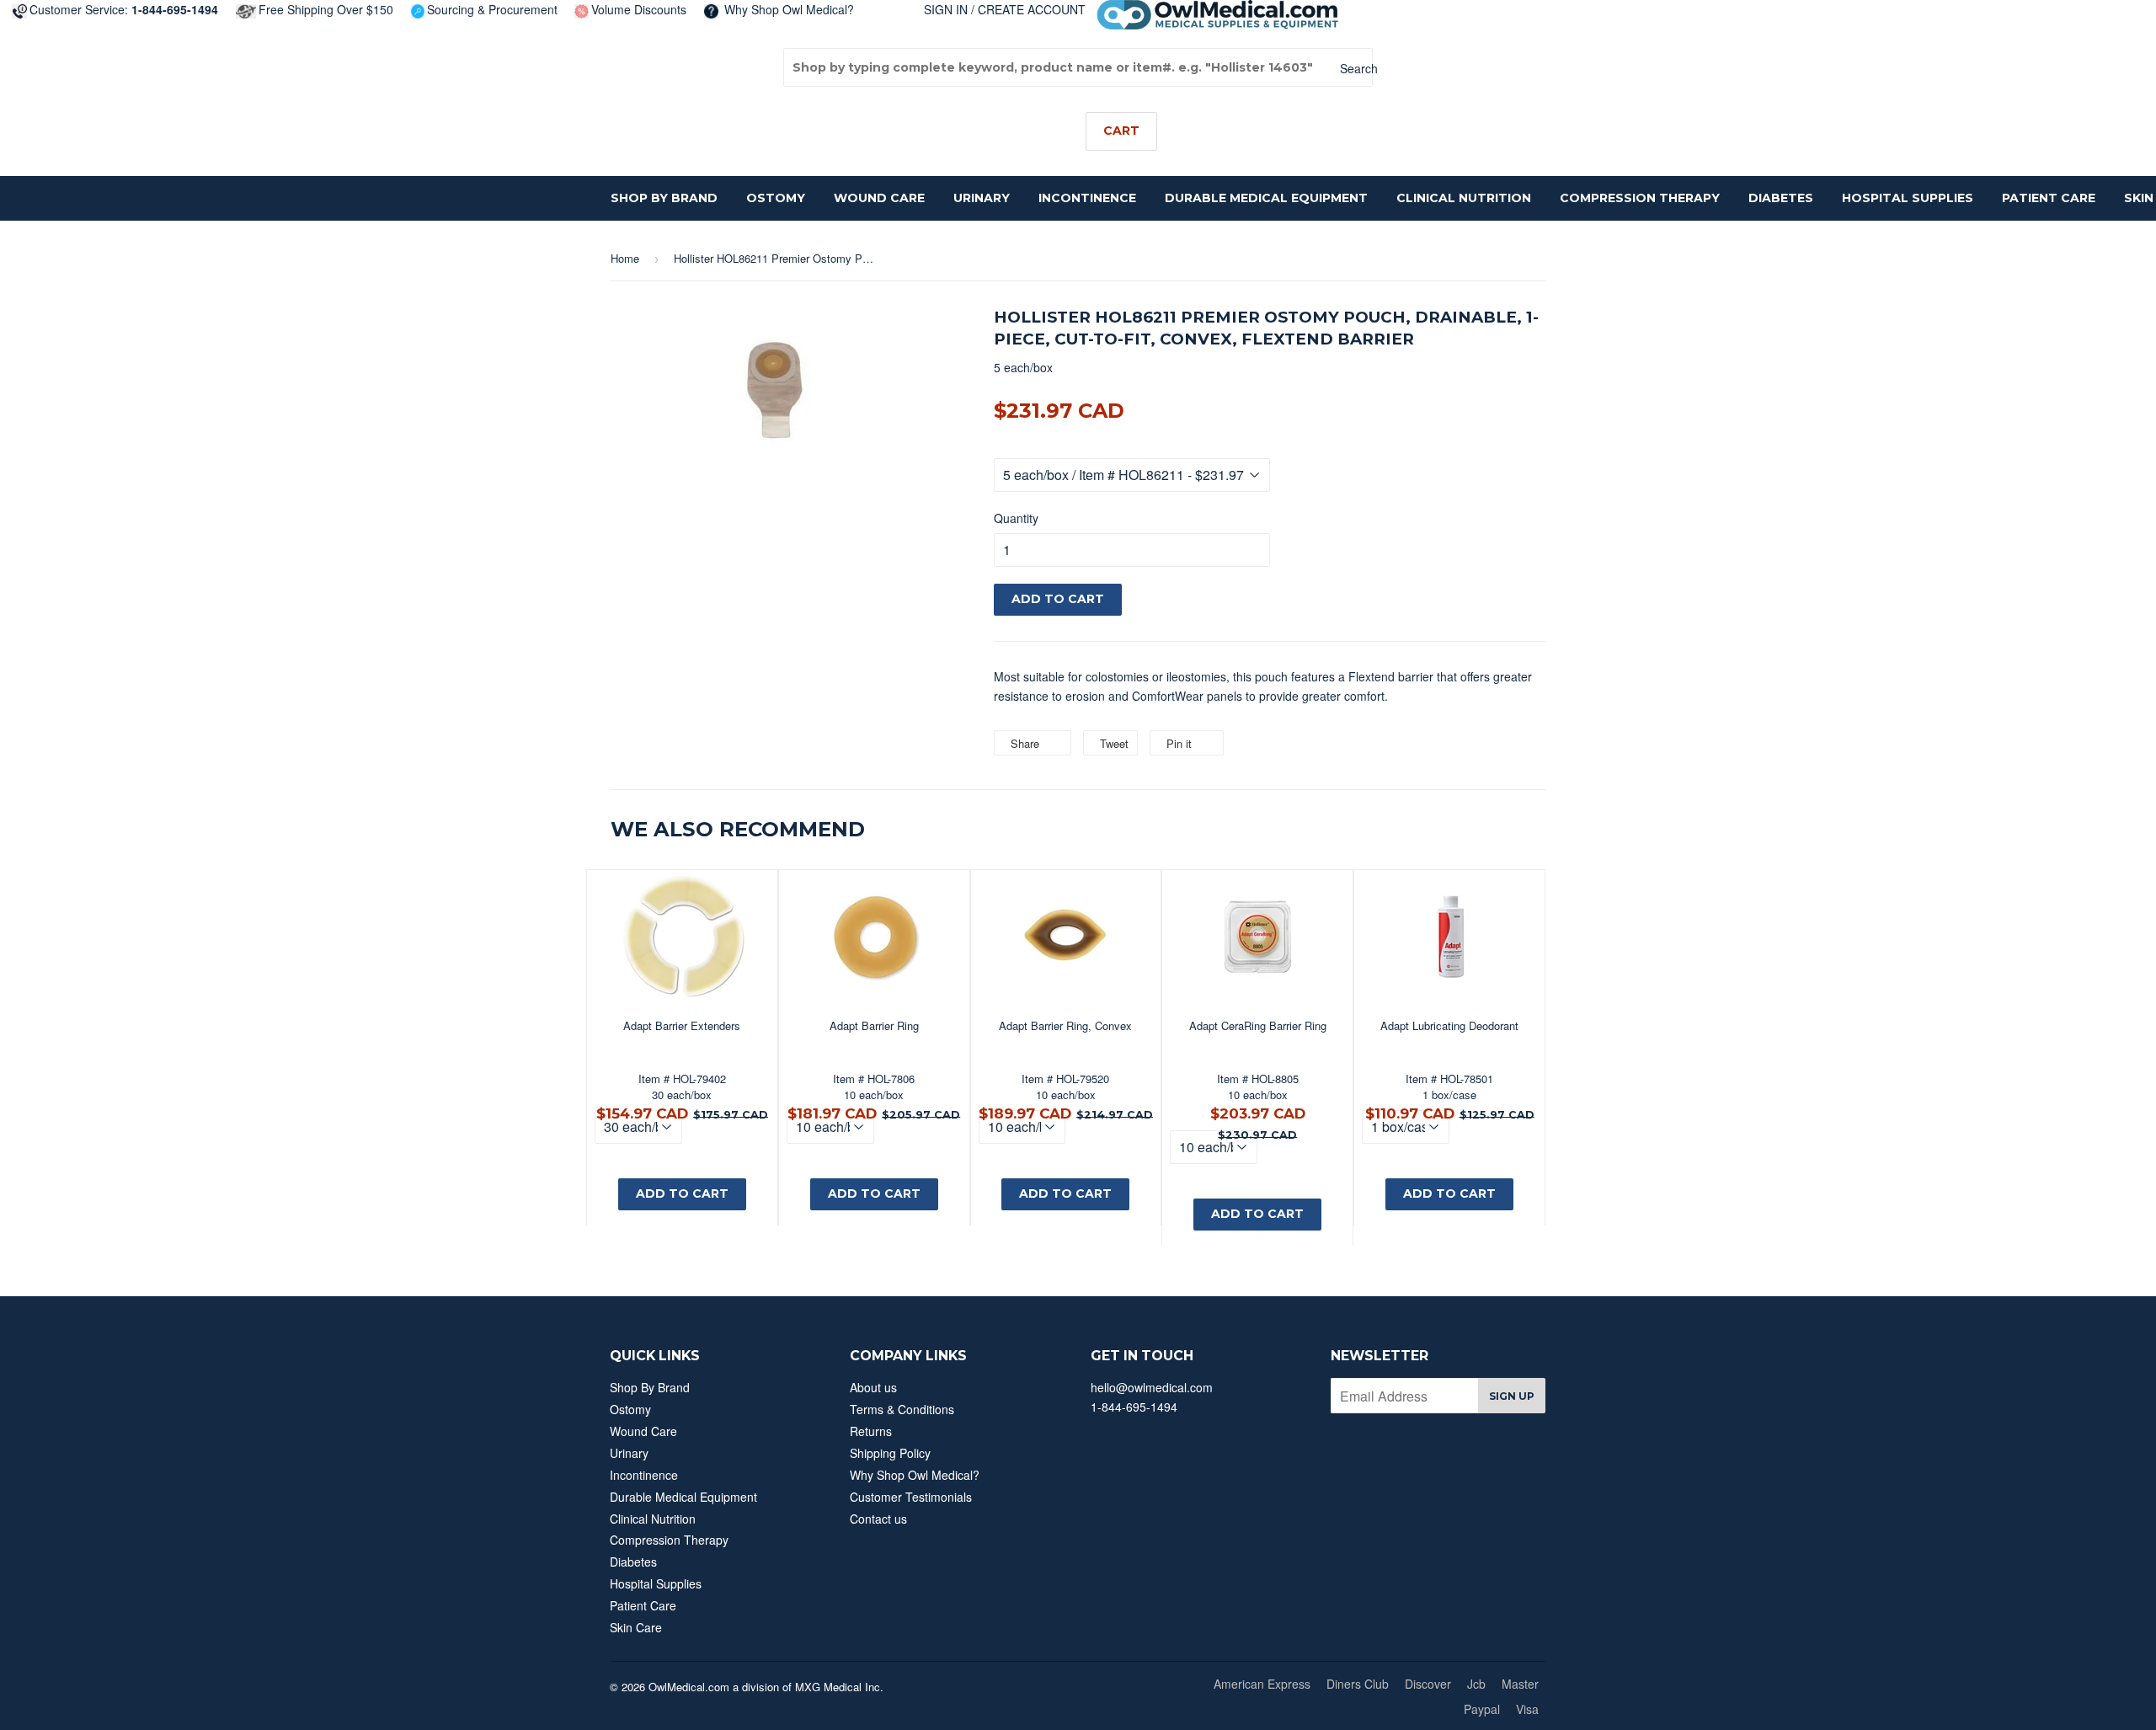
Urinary (982, 198)
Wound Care (879, 198)
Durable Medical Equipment (1266, 198)
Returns (871, 1431)
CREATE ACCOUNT (1032, 9)
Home (625, 258)
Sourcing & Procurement (492, 9)
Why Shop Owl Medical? (787, 9)
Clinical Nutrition (1464, 198)
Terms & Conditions (902, 1409)
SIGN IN (946, 9)
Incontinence (1087, 198)
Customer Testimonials (911, 1497)
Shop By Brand (664, 198)
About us (873, 1387)
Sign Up (1512, 1396)
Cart (1121, 131)
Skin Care (636, 1627)
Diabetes (1781, 198)
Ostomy (776, 198)
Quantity (1016, 518)
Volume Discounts (639, 9)
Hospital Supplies (1908, 198)
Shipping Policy (890, 1453)
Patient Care (2049, 198)
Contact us (878, 1519)
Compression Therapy (1640, 198)
